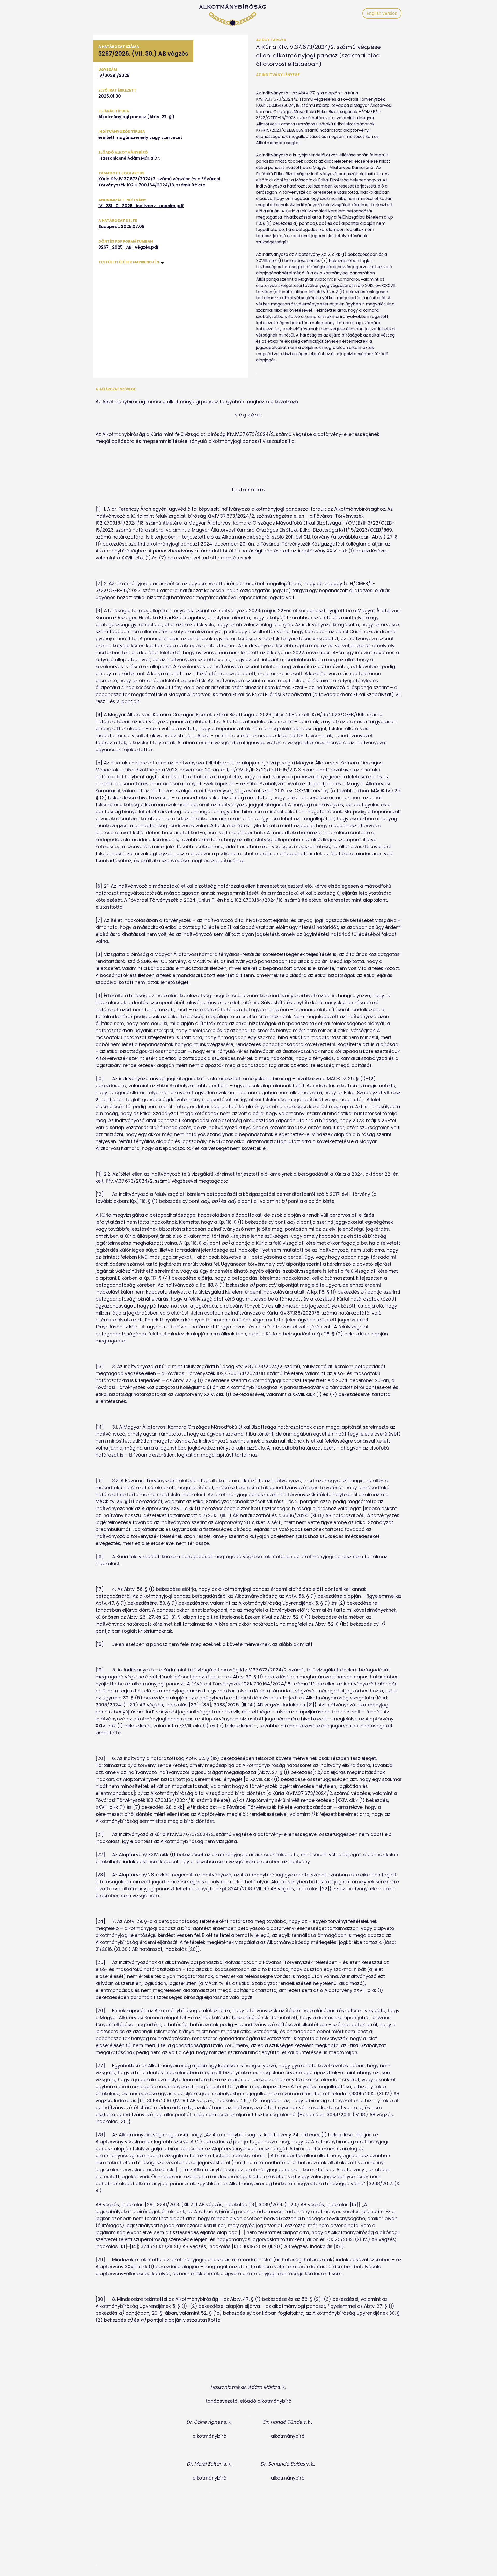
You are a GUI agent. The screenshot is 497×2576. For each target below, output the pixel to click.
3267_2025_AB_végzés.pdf (129, 247)
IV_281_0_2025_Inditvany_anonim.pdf (141, 206)
